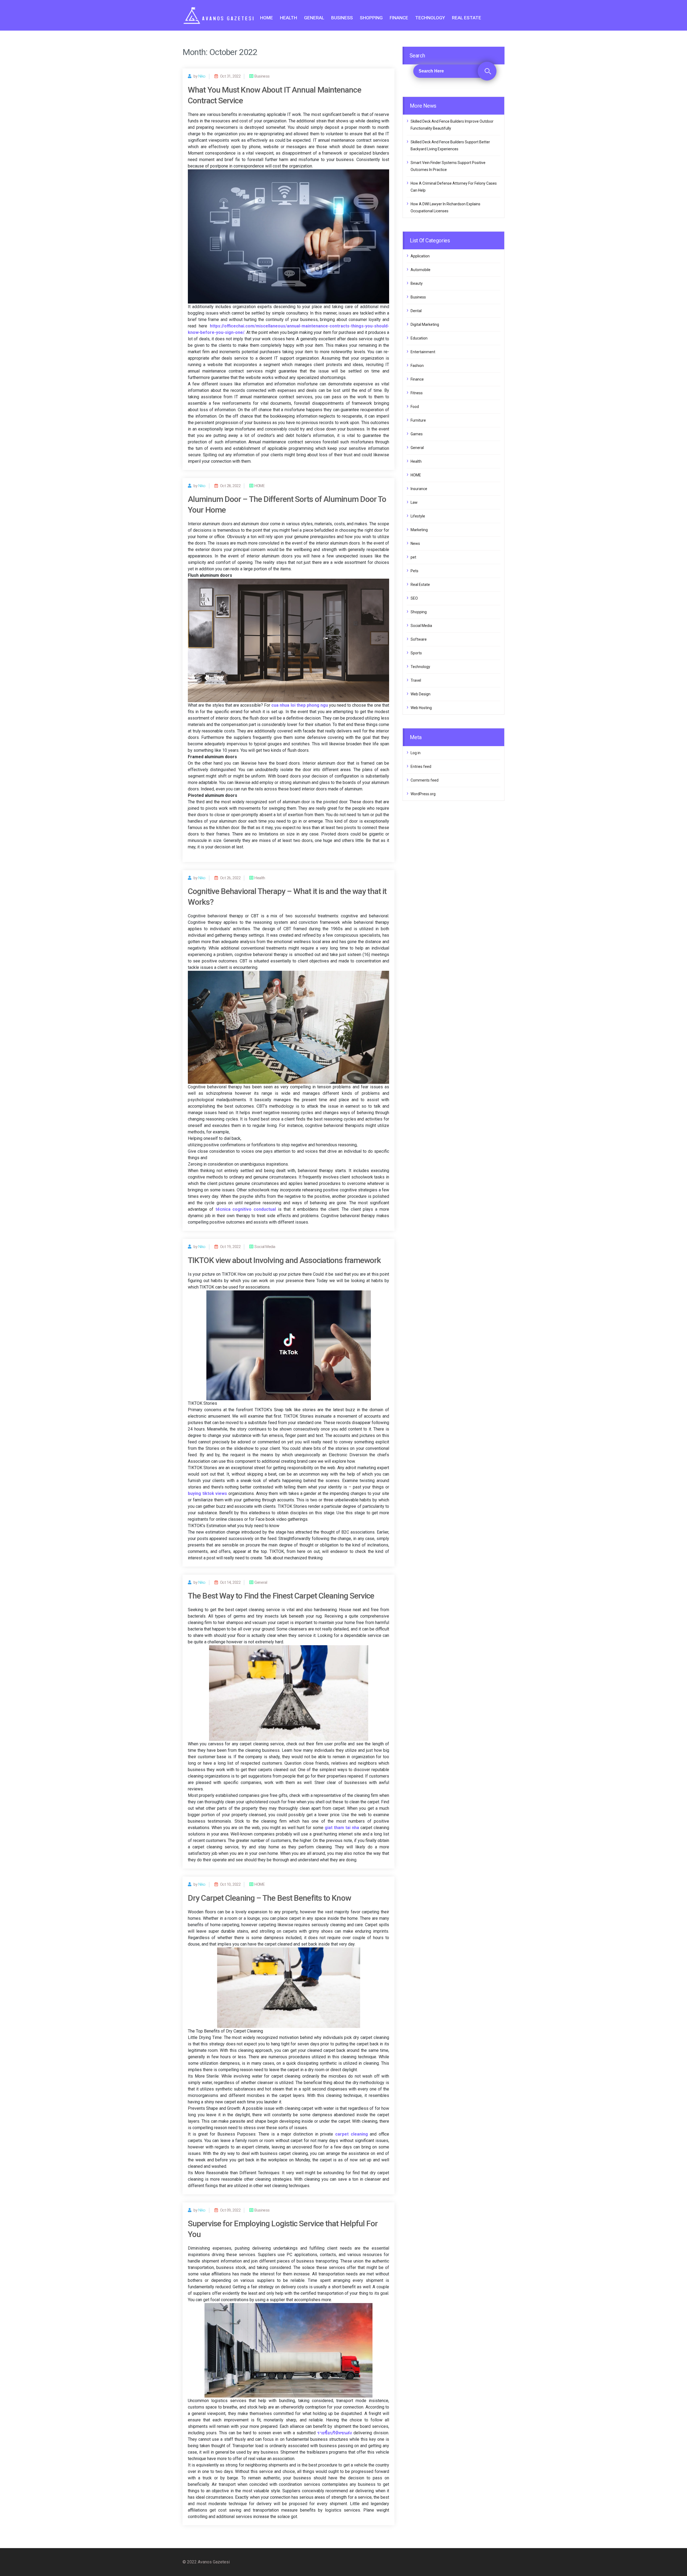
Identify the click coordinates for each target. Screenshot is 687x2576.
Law (414, 502)
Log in (416, 753)
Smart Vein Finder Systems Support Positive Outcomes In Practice (448, 166)
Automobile (421, 270)
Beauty (417, 283)
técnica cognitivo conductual (246, 1209)
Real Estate (467, 18)
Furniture (418, 420)
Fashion (417, 366)
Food (415, 407)
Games (417, 434)
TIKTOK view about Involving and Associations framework (284, 1260)
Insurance (419, 489)
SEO (414, 598)
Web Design (421, 694)
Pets (414, 571)
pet (413, 557)
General (314, 18)
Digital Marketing (425, 324)
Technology (430, 18)
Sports (416, 653)
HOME (266, 18)
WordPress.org (423, 794)
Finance (399, 18)
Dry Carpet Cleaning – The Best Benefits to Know (269, 1898)
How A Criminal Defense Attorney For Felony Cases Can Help (454, 187)
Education (419, 338)
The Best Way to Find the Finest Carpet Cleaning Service (281, 1596)
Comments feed (425, 780)
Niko (202, 76)
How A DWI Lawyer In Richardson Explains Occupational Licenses (445, 207)
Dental (416, 311)
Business (342, 18)
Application (420, 256)
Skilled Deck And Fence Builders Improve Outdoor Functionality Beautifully (452, 125)
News (415, 543)
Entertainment (423, 352)
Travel (416, 680)
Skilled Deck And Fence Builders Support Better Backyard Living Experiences (450, 145)
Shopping (371, 18)
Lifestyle (418, 516)
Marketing (419, 530)
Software (419, 639)
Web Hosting (421, 708)
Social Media (421, 626)
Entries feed (421, 767)
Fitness (417, 393)
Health (288, 18)
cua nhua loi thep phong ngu (299, 705)
